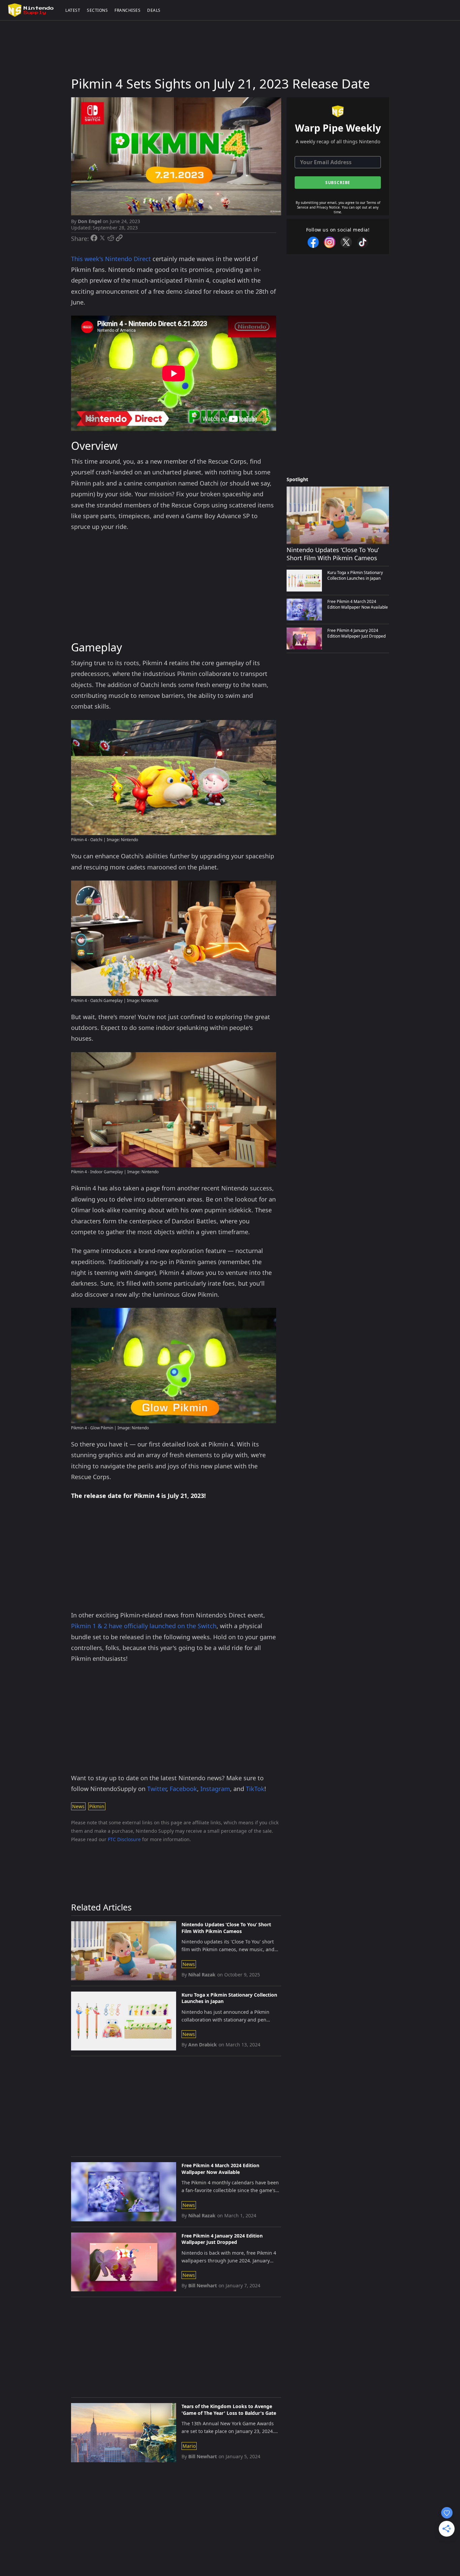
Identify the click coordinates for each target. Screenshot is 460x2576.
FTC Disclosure (124, 1839)
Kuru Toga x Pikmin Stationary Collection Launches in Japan (229, 1998)
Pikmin (97, 1806)
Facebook (183, 1789)
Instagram (215, 1789)
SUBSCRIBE (338, 183)
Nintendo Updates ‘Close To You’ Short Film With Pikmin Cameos (226, 1928)
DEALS (154, 10)
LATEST (73, 10)
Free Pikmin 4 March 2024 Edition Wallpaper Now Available (220, 2169)
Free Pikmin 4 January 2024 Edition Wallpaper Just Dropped (222, 2239)
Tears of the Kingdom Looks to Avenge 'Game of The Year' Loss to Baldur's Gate (229, 2410)
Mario (189, 2446)
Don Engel (90, 221)
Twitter (157, 1789)
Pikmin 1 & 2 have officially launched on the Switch (144, 1626)
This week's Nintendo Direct (111, 259)
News (78, 1806)
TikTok (255, 1789)
